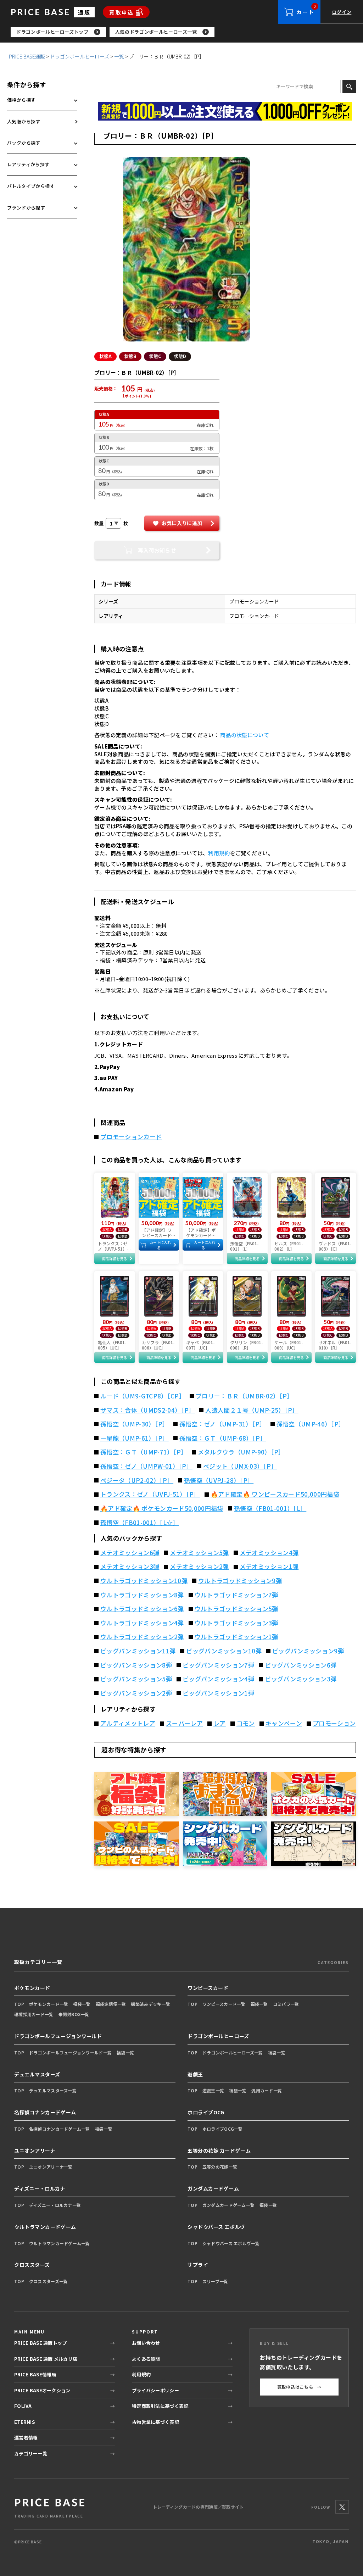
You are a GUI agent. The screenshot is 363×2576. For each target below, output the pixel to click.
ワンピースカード (208, 1988)
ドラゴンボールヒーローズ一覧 (233, 2052)
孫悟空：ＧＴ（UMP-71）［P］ (144, 1452)
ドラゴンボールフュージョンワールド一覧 (70, 2052)
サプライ (198, 2265)
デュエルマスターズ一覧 (53, 2090)
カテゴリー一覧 (31, 2453)
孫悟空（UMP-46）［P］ (311, 1424)
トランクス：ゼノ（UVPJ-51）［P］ (150, 1494)
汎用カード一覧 (267, 2090)
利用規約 (219, 853)
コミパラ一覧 (286, 2004)
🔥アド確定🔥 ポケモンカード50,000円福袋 (162, 1508)
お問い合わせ (146, 2343)
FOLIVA (23, 2406)
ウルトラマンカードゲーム (45, 2227)
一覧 (119, 56)
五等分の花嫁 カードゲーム (219, 2151)
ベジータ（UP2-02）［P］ (137, 1480)
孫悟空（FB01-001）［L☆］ (140, 1523)
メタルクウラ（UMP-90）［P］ (241, 1452)
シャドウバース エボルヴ (216, 2227)
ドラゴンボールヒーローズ (80, 56)
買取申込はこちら (299, 2387)
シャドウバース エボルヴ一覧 (231, 2243)
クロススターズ (32, 2265)
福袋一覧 (82, 2004)
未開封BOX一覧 (74, 2014)
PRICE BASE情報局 (35, 2374)
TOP (19, 2004)
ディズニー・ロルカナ (40, 2188)
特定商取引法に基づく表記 (160, 2406)
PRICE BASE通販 (27, 56)
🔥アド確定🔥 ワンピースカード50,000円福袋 (275, 1494)
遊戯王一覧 (213, 2090)
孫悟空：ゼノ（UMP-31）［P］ (223, 1424)
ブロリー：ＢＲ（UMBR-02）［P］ (244, 1396)
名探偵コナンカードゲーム (45, 2112)
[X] (342, 2507)
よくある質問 (146, 2359)
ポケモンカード (32, 1988)
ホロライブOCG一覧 (223, 2129)
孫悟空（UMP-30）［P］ (135, 1424)
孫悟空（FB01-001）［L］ (270, 1508)
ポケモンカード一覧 (49, 2004)
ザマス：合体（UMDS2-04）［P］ (147, 1410)
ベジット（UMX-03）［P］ (240, 1466)
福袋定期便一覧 (111, 2004)
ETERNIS (24, 2422)
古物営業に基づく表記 (155, 2422)
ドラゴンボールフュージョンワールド (58, 2036)
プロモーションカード (131, 1137)
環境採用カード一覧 (34, 2014)
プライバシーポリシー (155, 2390)
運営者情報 (26, 2438)
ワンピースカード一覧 (224, 2004)
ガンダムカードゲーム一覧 (228, 2205)
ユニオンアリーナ (35, 2151)
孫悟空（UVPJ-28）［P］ (219, 1480)
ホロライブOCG (206, 2112)
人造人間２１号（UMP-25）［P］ (252, 1410)
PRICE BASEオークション (42, 2390)
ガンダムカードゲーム (213, 2188)
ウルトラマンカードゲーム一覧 (60, 2243)
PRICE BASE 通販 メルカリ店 (46, 2359)
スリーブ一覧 (215, 2281)
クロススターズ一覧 (49, 2281)
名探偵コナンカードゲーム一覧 (60, 2129)
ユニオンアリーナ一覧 (51, 2167)
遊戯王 (195, 2074)
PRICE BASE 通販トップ (40, 2343)
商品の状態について (245, 735)
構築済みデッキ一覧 (150, 2004)
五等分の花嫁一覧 (220, 2167)
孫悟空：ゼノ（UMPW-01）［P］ (146, 1466)
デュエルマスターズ (37, 2074)
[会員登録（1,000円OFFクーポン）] (225, 111)
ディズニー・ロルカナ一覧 (55, 2205)
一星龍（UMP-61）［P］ (135, 1438)
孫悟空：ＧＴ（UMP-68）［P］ (223, 1438)
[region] (187, 32)
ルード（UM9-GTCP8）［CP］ (143, 1396)
